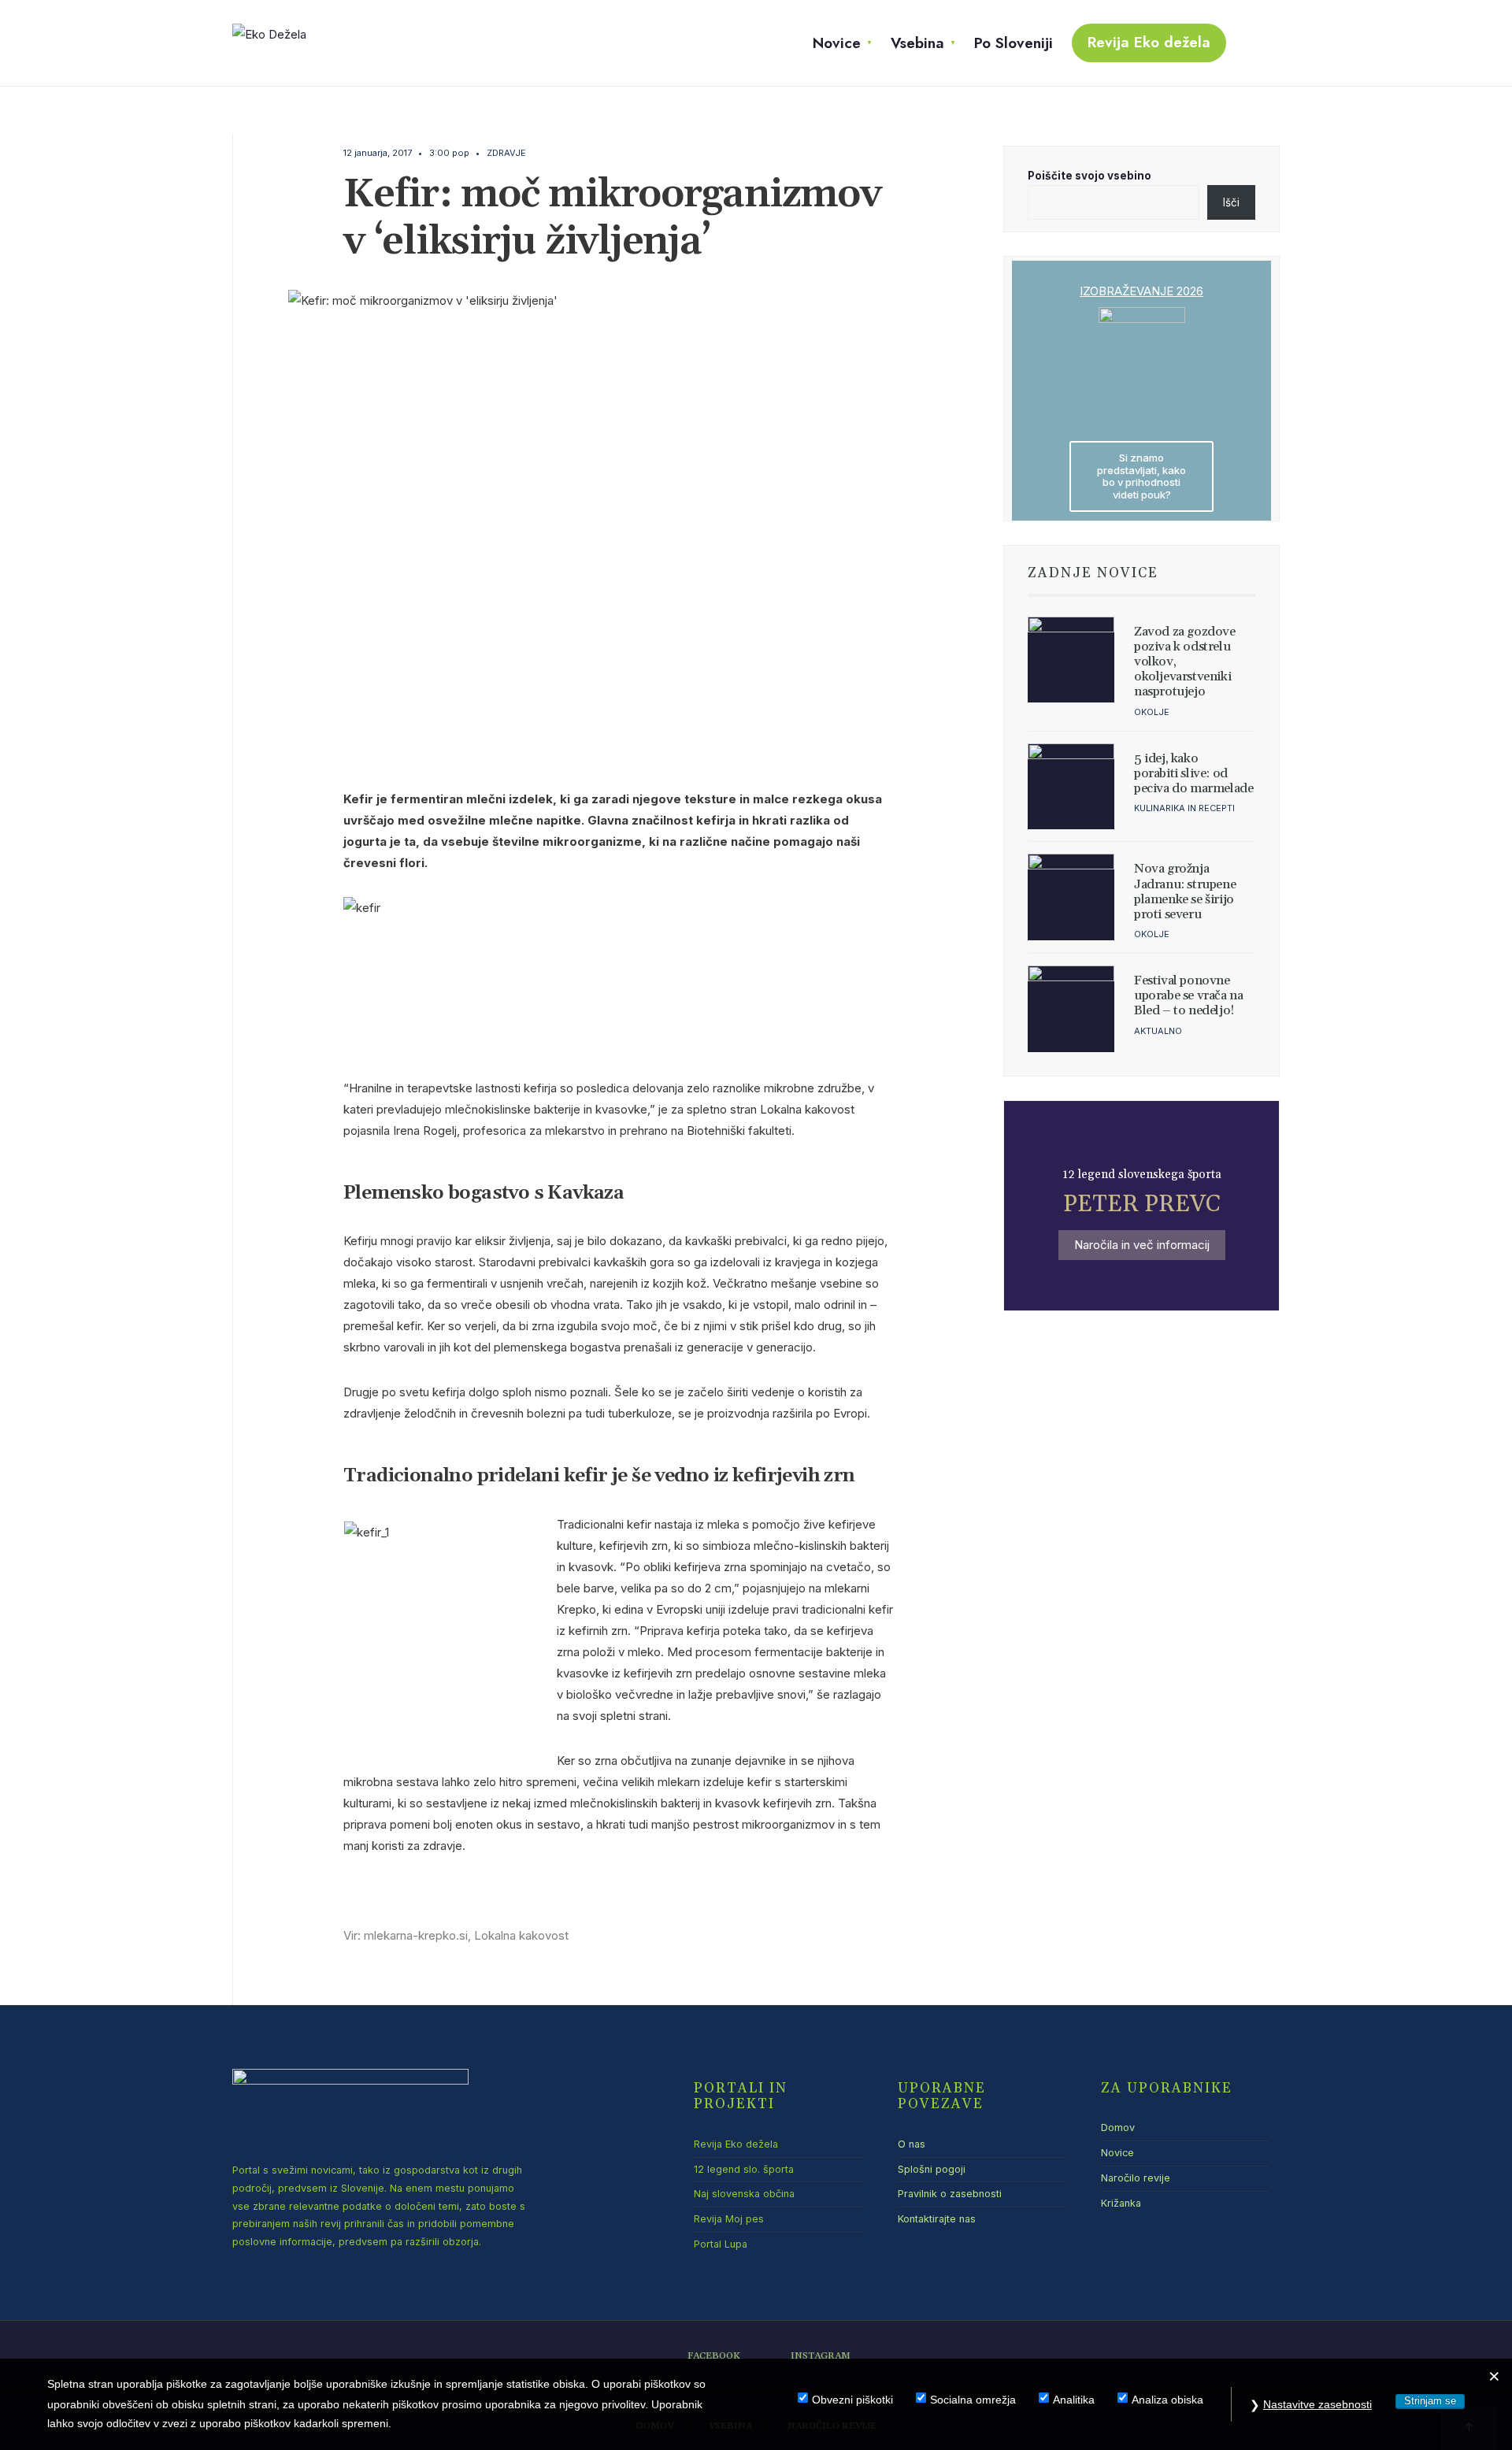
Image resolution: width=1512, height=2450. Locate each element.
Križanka (1121, 2203)
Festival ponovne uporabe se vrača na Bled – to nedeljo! (1188, 995)
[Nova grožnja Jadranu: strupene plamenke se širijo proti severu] (1071, 897)
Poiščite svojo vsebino (1090, 176)
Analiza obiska (1167, 2400)
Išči (1231, 202)
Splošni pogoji (932, 2169)
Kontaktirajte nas (937, 2219)
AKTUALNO (1158, 1031)
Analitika (1074, 2400)
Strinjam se (1430, 2401)
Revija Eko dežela (1149, 42)
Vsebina (917, 43)
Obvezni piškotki (852, 2400)
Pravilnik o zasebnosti (950, 2194)
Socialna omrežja (973, 2400)
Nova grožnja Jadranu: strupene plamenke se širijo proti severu (1185, 891)
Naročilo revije (1136, 2178)
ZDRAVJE (506, 153)
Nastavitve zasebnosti (1317, 2404)
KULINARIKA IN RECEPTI (1184, 808)
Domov (1118, 2128)
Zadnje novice (1093, 573)
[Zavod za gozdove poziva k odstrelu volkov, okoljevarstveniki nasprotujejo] (1071, 660)
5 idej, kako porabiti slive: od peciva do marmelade (1193, 773)
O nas (912, 2144)
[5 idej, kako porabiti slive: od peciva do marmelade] (1071, 787)
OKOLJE (1152, 712)
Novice (837, 43)
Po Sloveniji (1014, 43)
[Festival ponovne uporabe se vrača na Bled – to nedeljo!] (1071, 1009)
